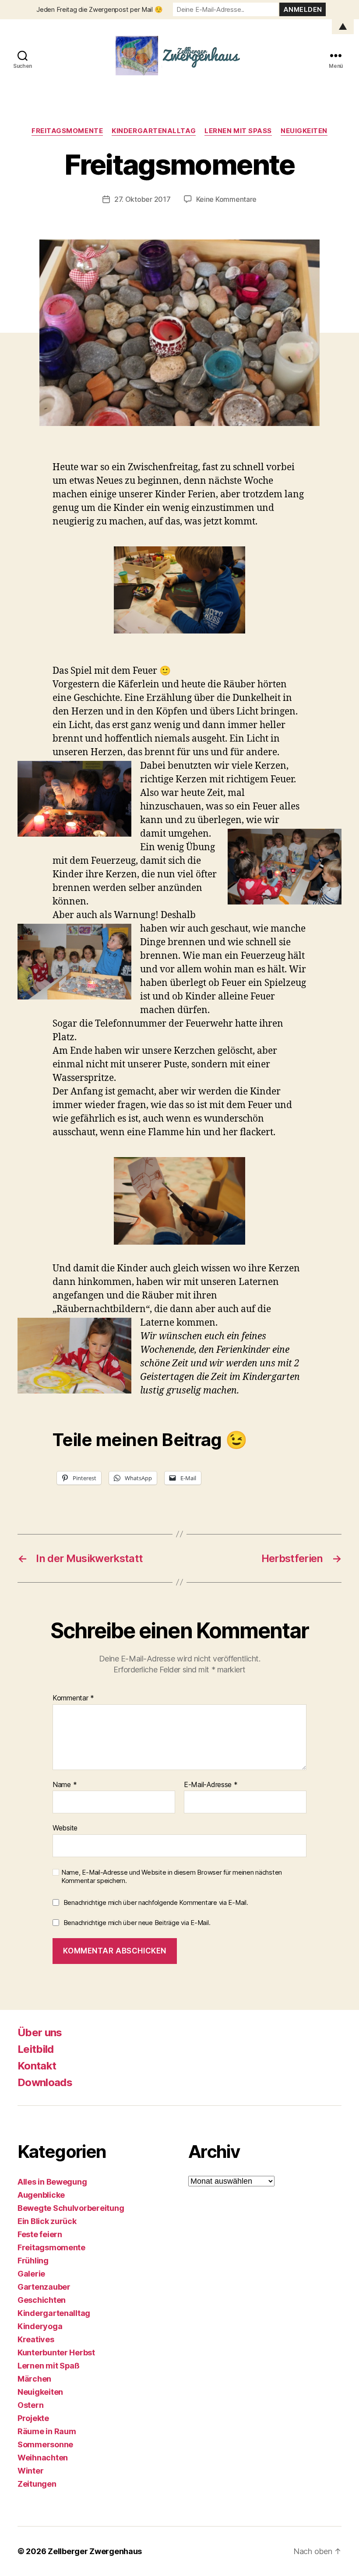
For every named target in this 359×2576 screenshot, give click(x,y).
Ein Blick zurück (47, 2221)
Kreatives (36, 2339)
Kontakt (37, 2066)
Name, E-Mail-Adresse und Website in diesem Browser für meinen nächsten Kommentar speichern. (172, 1877)
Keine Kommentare (227, 199)
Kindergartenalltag (154, 131)
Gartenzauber (44, 2287)
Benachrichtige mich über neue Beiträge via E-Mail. (137, 1923)
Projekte (33, 2418)
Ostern (30, 2405)
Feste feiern (40, 2234)
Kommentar (73, 1698)
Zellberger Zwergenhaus (95, 2551)
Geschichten (42, 2300)
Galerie (31, 2274)
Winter (30, 2471)
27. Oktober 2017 (143, 199)
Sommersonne (45, 2444)
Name (65, 1785)
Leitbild (36, 2049)
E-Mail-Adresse (211, 1785)
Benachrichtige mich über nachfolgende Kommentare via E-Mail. (156, 1902)
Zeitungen (37, 2484)
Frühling (33, 2261)
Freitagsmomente (67, 131)
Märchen (34, 2379)
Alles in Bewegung (52, 2182)
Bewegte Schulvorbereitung (71, 2208)
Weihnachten (43, 2458)
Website (65, 1828)
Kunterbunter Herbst (56, 2353)
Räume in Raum (47, 2431)
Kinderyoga (40, 2326)
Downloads (45, 2082)
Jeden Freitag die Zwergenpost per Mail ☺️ (99, 9)
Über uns (40, 2032)
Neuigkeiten (304, 131)
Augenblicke (41, 2195)
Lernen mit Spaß (238, 131)
